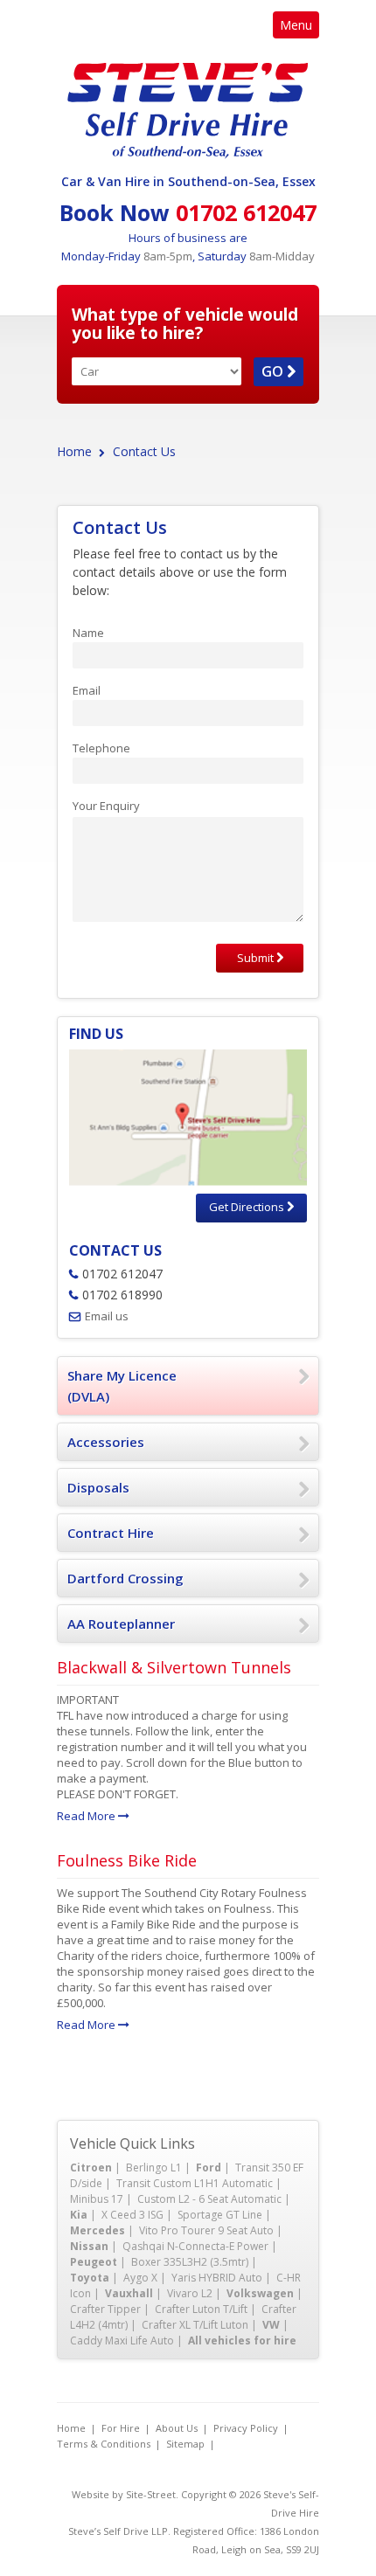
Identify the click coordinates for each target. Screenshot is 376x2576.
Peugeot (94, 2262)
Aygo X (140, 2278)
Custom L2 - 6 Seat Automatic (209, 2199)
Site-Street (151, 2494)
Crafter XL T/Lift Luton (195, 2325)
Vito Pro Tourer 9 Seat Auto (206, 2230)
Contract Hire (111, 1533)
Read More (87, 1816)
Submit (257, 958)
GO (274, 371)
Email (87, 690)
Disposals (98, 1487)
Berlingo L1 (154, 2167)
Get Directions (248, 1207)
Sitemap (185, 2444)
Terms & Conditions (104, 2444)
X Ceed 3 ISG (132, 2215)
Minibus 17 (97, 2199)
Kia (79, 2215)
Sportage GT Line (220, 2215)
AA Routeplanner (121, 1624)
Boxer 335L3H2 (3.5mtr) (190, 2262)
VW (271, 2325)
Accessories (106, 1442)
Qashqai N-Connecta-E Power (195, 2246)
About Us (177, 2428)
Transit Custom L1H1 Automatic (195, 2183)
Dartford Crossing (125, 1578)
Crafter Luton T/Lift (201, 2309)
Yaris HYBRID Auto (217, 2278)
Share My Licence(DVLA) (122, 1386)
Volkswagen (260, 2293)
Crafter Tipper (105, 2309)
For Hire (121, 2428)
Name (88, 633)
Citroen (91, 2167)
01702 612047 (246, 212)
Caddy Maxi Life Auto (122, 2341)
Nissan (89, 2246)
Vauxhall (129, 2293)
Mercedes (97, 2230)
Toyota (90, 2278)
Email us (107, 1316)
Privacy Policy (246, 2428)
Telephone (101, 748)
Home (74, 451)
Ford (209, 2167)
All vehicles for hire (242, 2341)
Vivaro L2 (190, 2293)
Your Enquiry (106, 806)
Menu (296, 25)
